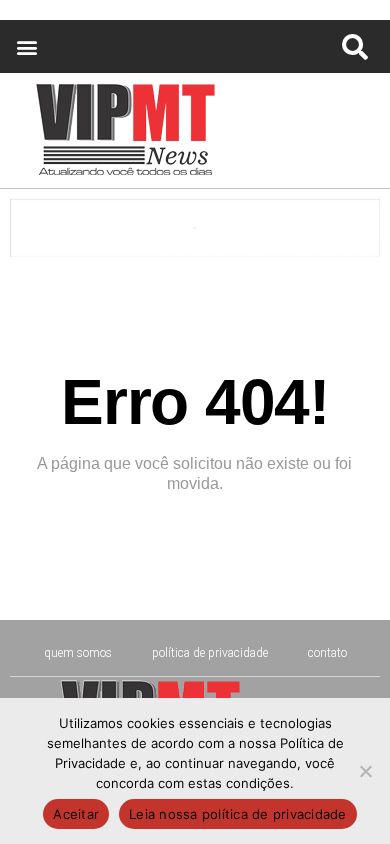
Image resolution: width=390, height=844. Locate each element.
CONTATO (327, 653)
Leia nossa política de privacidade (238, 814)
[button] (26, 46)
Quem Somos (78, 653)
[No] (365, 771)
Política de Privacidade (210, 653)
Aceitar (76, 814)
